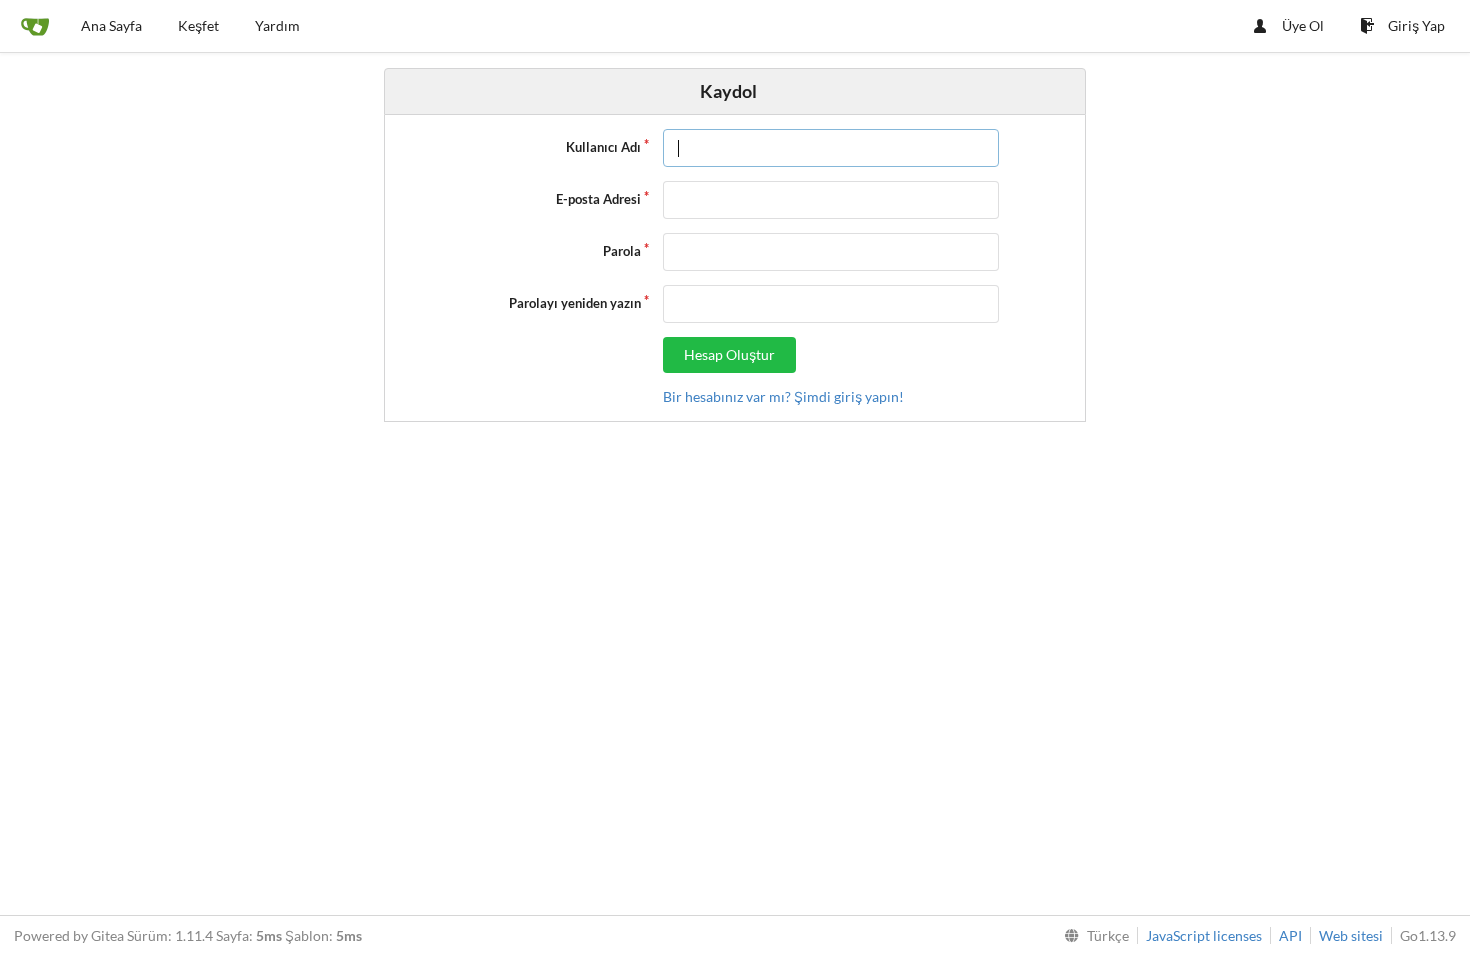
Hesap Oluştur (729, 354)
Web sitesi (1351, 935)
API (1290, 935)
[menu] (1092, 936)
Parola (622, 251)
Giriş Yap (1416, 25)
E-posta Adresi (598, 199)
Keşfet (198, 25)
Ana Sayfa (111, 25)
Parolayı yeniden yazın (575, 303)
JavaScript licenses (1204, 935)
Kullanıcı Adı (603, 147)
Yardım (277, 25)
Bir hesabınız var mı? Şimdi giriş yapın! (783, 396)
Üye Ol (1303, 25)
